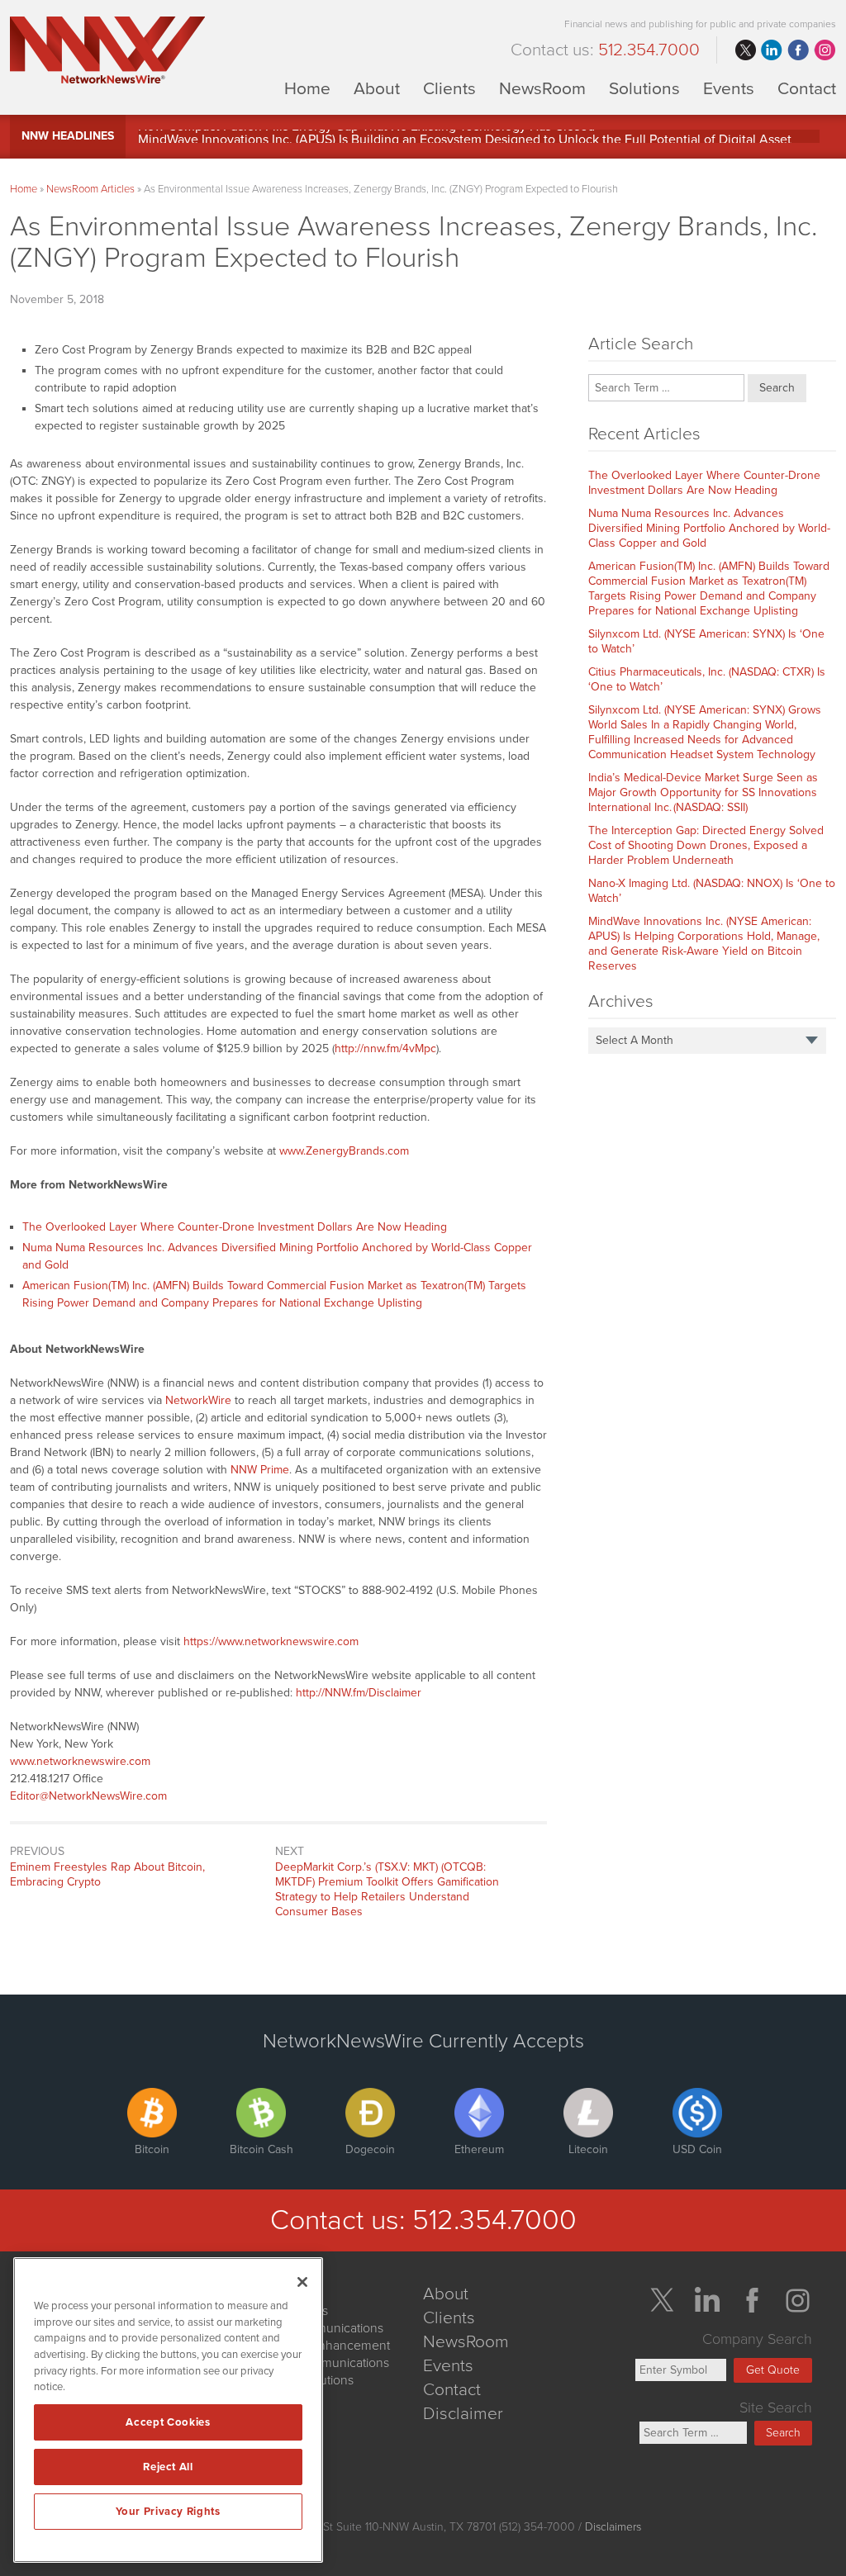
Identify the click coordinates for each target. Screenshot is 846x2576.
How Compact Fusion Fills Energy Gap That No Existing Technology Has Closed (366, 136)
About (377, 88)
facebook (798, 50)
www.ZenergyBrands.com (344, 1151)
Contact (807, 88)
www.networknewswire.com (80, 1761)
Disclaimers (613, 2527)
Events (729, 88)
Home (307, 88)
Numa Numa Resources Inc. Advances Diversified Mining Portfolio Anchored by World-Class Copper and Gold (709, 528)
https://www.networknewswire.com (271, 1641)
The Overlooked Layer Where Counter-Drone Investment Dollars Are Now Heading (235, 1227)
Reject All (168, 2467)
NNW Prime (260, 1470)
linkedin (772, 50)
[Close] (302, 2282)
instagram (825, 50)
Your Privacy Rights (168, 2512)
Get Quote (773, 2370)
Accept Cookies (168, 2422)
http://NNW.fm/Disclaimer (359, 1693)
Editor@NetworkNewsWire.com (88, 1796)
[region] (168, 2410)
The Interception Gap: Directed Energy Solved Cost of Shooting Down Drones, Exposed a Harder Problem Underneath (706, 845)
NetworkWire (198, 1400)
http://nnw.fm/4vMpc (385, 1048)
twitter (745, 50)
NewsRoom (542, 88)
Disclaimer (463, 2414)
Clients (449, 88)
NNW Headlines (68, 136)
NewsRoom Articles (90, 189)
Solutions (644, 88)
